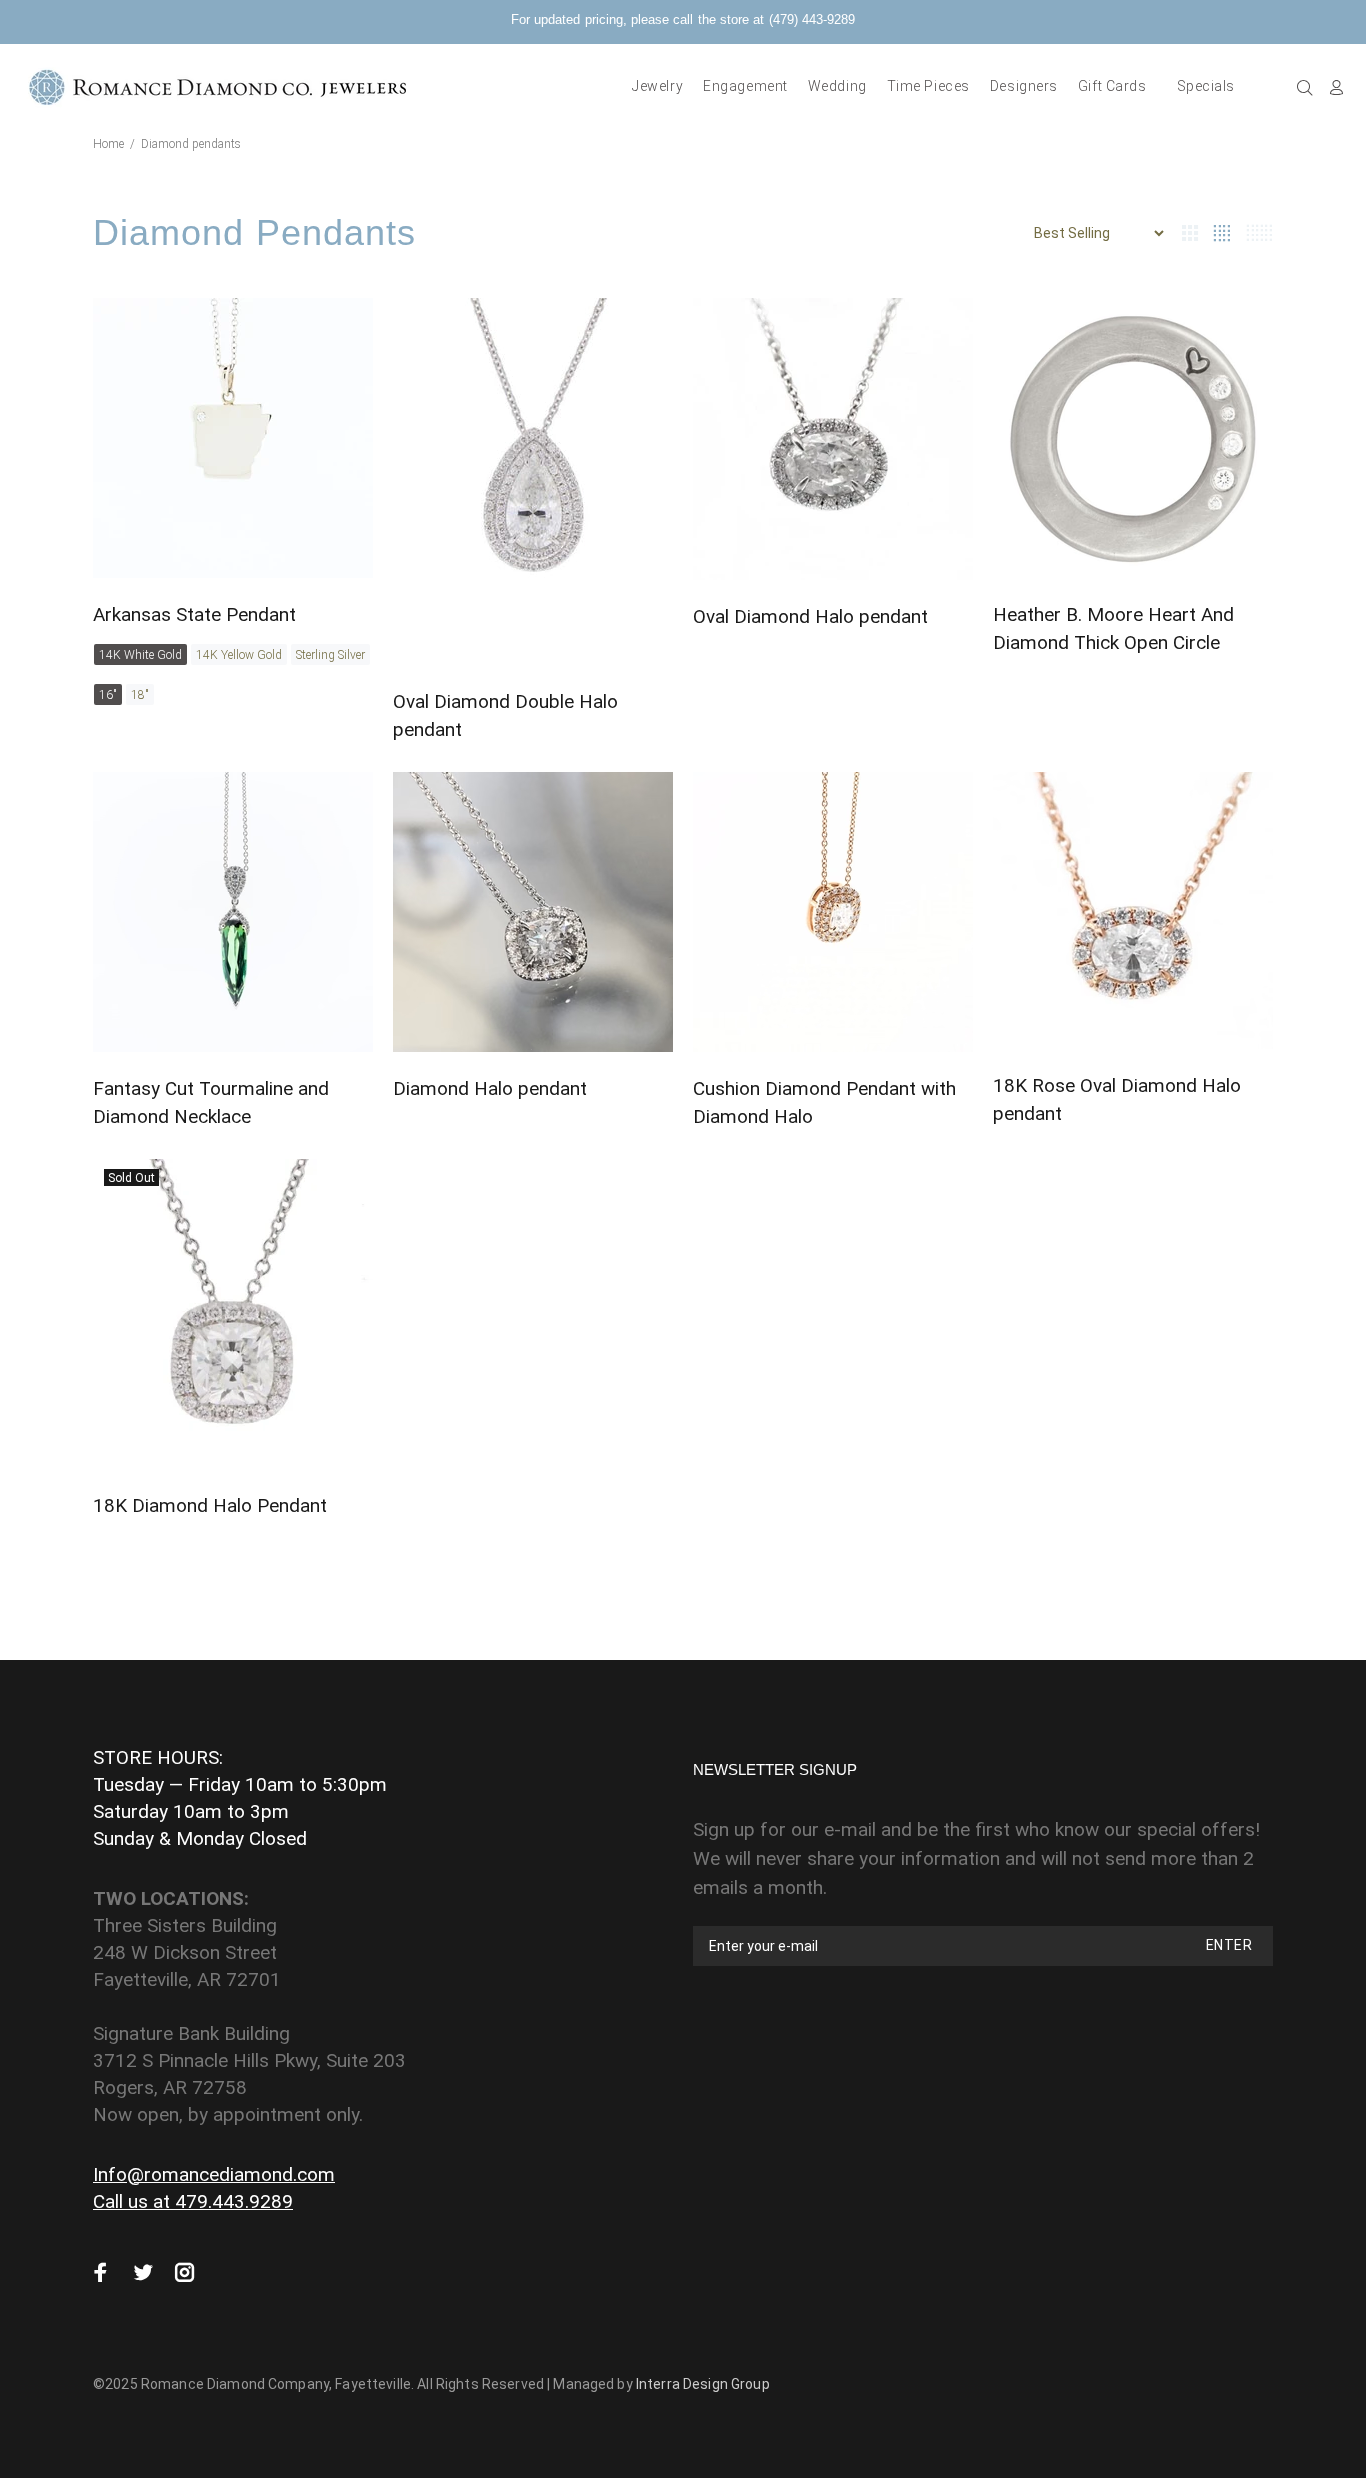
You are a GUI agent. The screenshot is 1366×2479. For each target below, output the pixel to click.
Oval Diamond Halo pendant (810, 616)
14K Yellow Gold (239, 655)
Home (108, 144)
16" (108, 695)
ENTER (1229, 1945)
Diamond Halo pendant (490, 1088)
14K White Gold (140, 655)
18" (140, 695)
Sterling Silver (330, 655)
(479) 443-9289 (812, 19)
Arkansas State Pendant (194, 614)
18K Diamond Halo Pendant (210, 1505)
